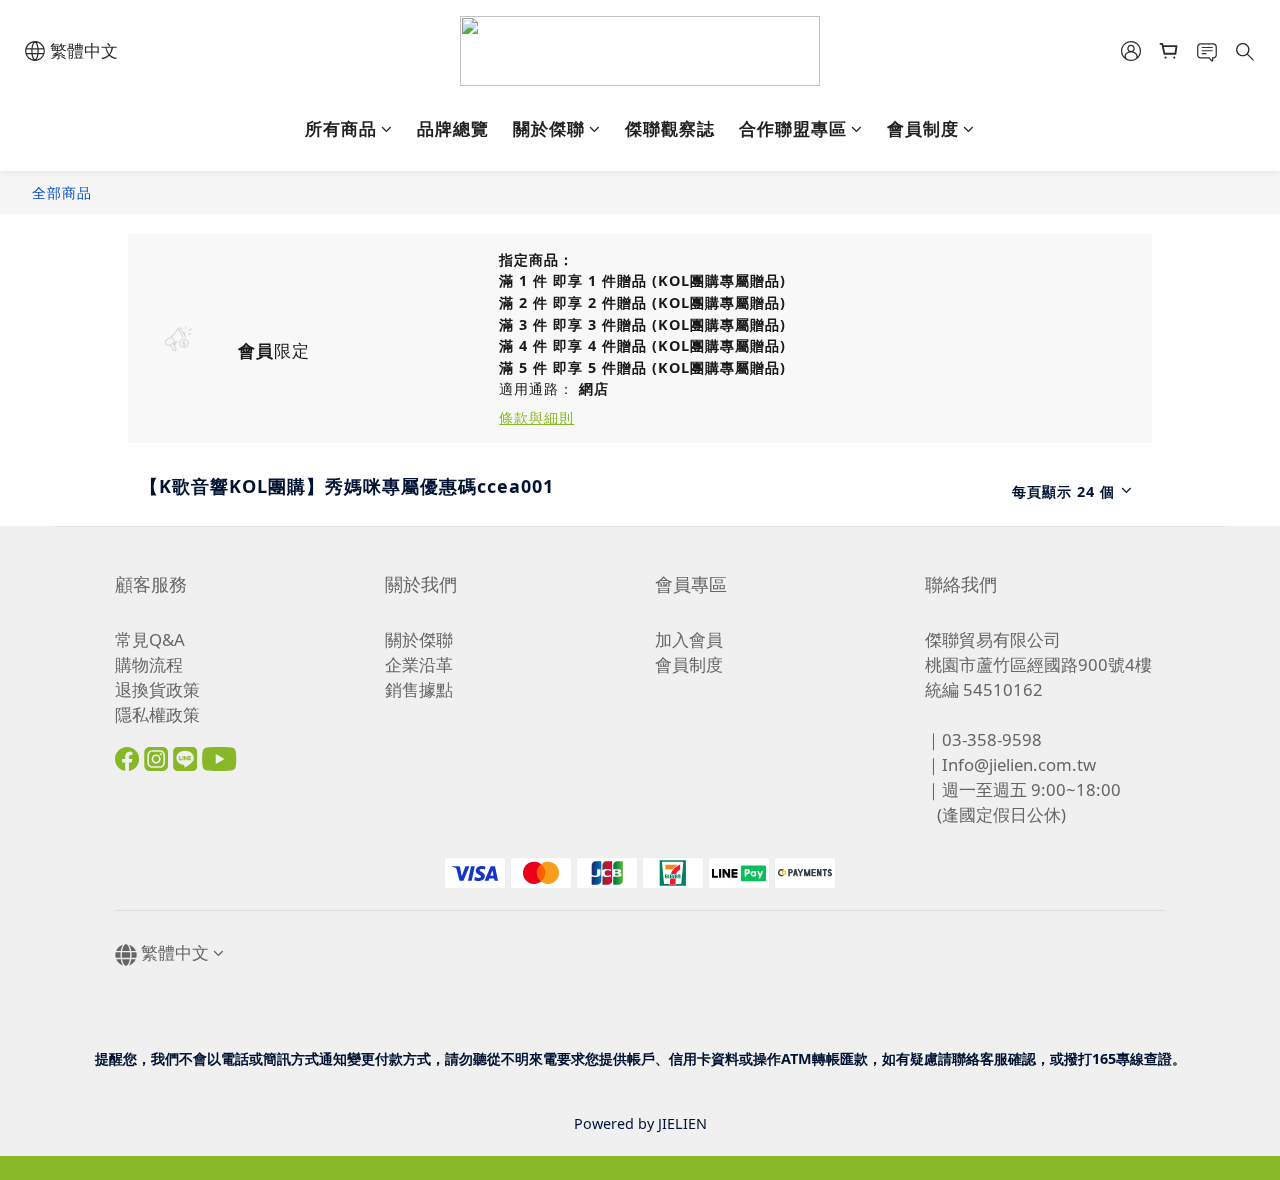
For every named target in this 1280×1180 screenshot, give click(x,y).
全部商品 (62, 192)
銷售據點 (419, 689)
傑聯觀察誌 (670, 128)
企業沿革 (419, 664)
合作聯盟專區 (793, 128)
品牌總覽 (453, 128)
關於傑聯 (549, 128)
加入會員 (689, 639)
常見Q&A (150, 639)
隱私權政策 (157, 714)
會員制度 (923, 128)
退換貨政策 (157, 689)
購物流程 (149, 664)
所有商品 (341, 128)
